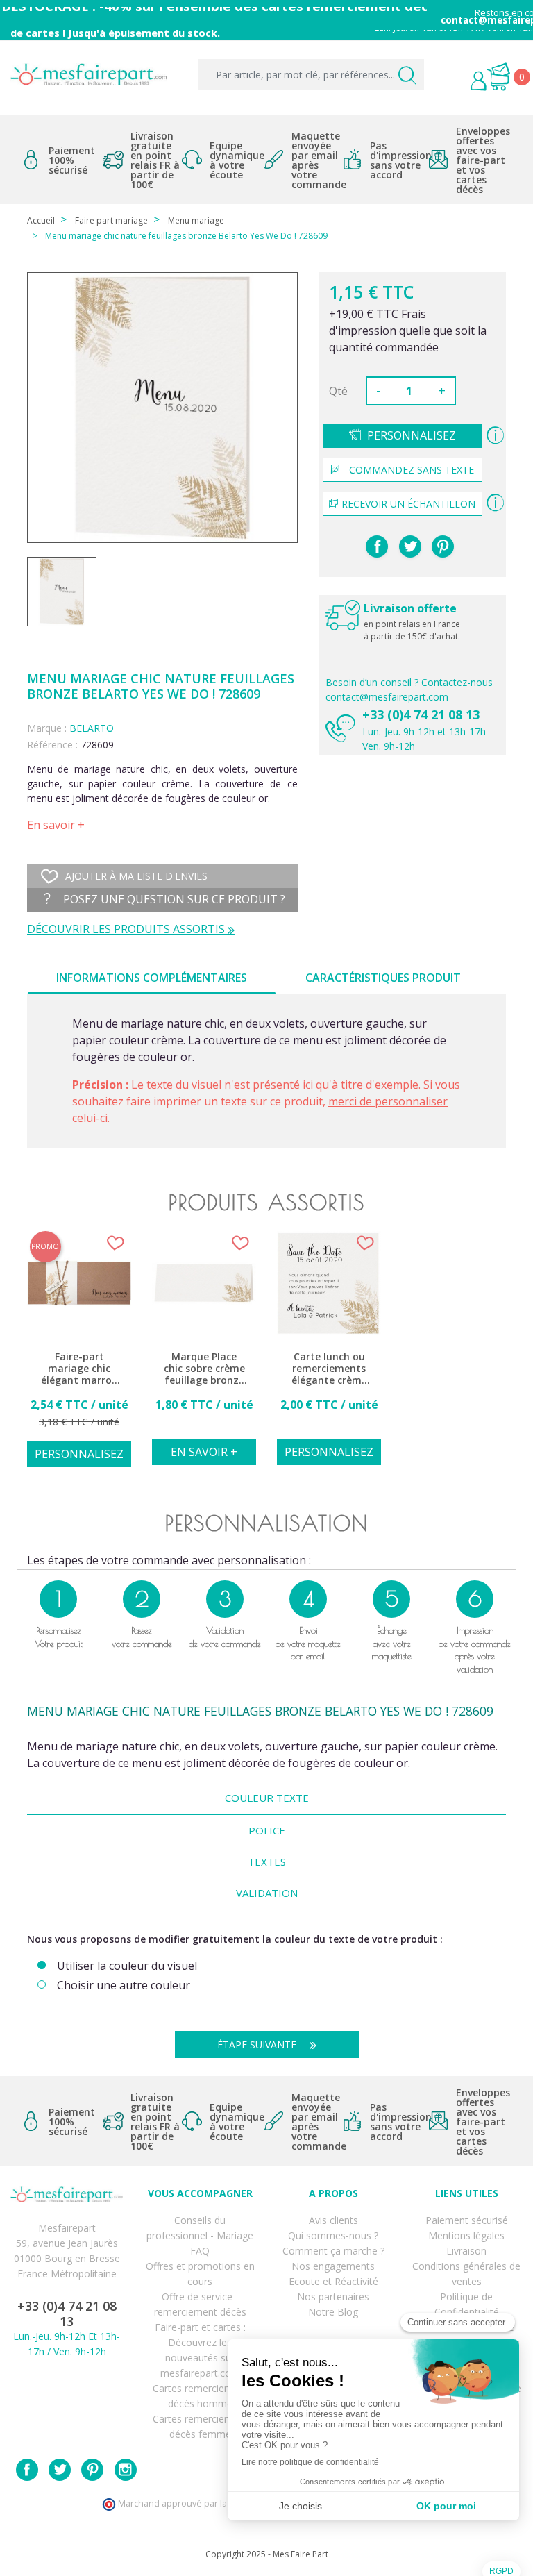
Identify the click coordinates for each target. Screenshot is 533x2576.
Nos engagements (333, 2266)
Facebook (27, 2470)
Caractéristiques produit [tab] (383, 978)
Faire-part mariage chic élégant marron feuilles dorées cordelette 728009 (79, 1369)
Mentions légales (466, 2235)
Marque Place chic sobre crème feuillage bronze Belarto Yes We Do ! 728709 (204, 1369)
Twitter (60, 2470)
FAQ (200, 2251)
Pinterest (443, 546)
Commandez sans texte (412, 470)
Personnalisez (412, 435)
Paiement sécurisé (467, 2220)
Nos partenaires (333, 2297)
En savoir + (56, 825)
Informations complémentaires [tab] (152, 978)
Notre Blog (333, 2312)
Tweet (410, 546)
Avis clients (333, 2220)
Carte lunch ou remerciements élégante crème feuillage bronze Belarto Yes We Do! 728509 (329, 1369)
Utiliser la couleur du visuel (127, 1966)
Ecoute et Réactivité (333, 2281)
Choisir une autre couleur (124, 1985)
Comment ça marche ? (333, 2251)
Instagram (126, 2470)
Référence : (52, 745)
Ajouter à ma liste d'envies (136, 876)
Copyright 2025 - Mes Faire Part (267, 2554)
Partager (377, 546)
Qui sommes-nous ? (333, 2235)
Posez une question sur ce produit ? (173, 899)
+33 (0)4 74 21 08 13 (421, 714)
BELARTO (92, 728)
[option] (79, 1357)
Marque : (47, 728)
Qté (338, 391)
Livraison (466, 2251)
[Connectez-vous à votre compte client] (450, 83)
